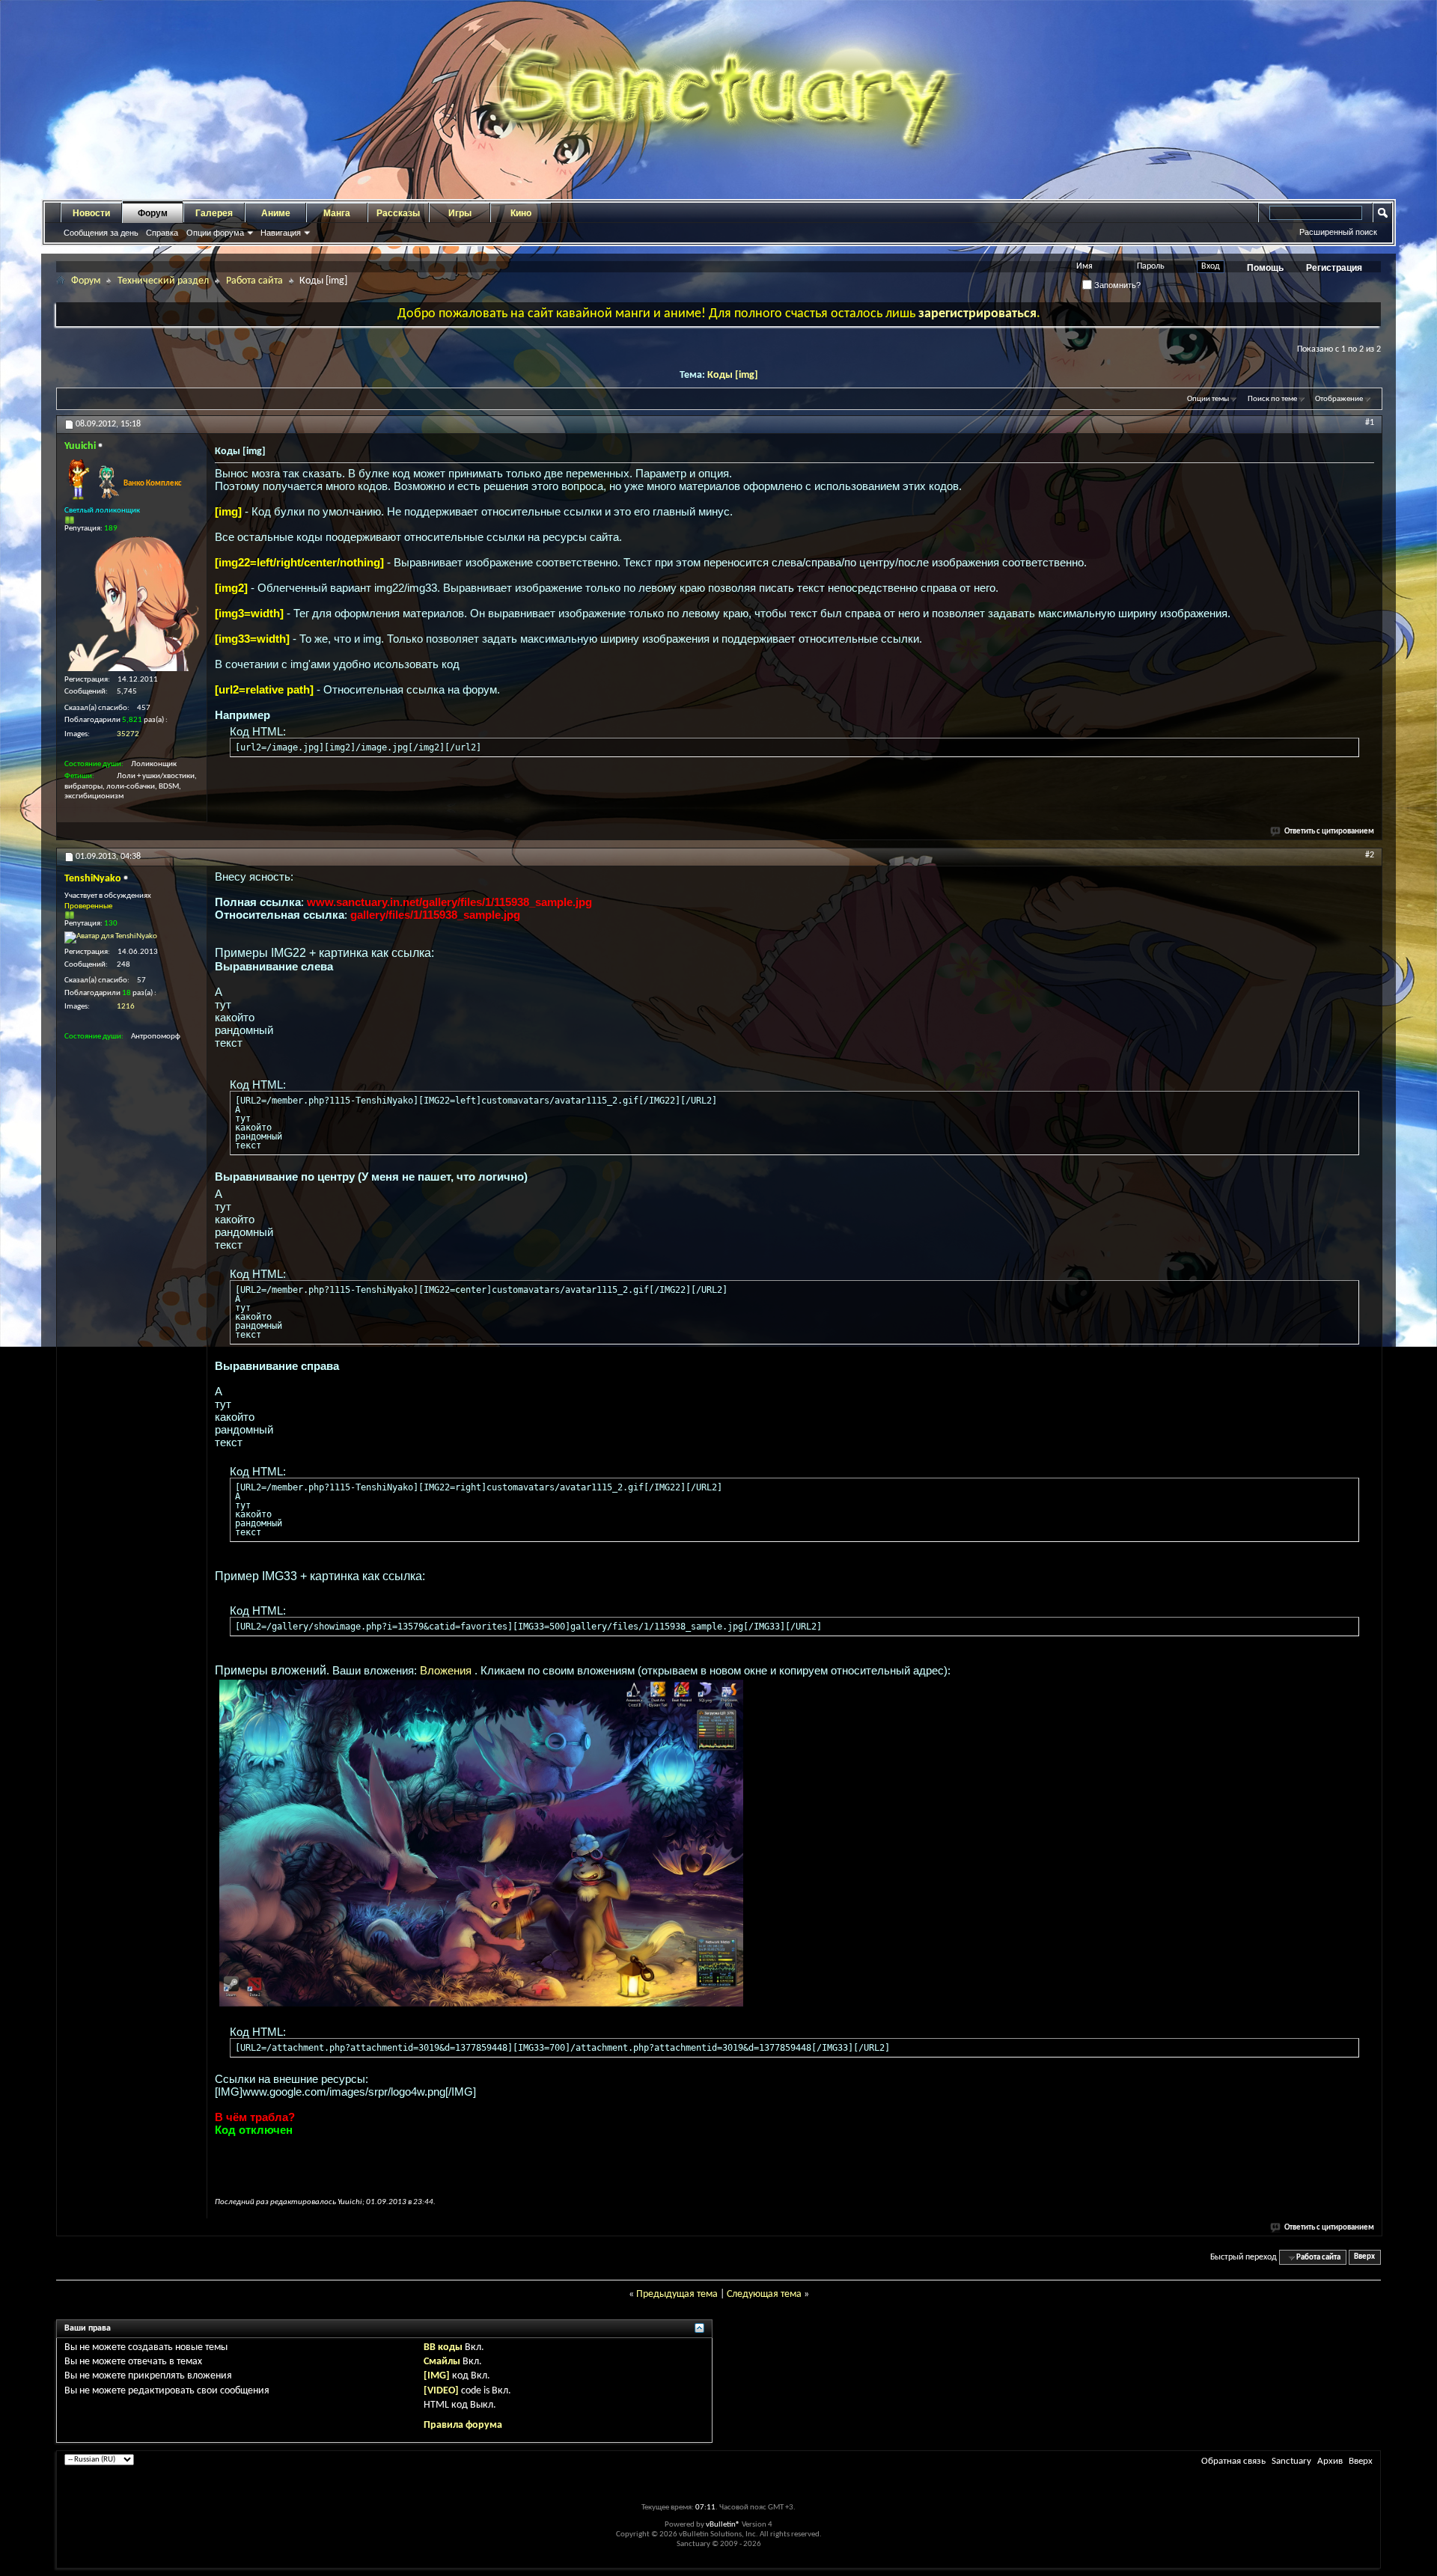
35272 (128, 734)
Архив (1330, 2461)
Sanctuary (1291, 2461)
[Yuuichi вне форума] (132, 604)
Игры (460, 213)
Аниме (276, 213)
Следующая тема (764, 2294)
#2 (1370, 855)
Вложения (447, 1670)
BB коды (443, 2347)
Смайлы (442, 2362)
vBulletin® (723, 2525)
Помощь (1265, 268)
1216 (126, 1007)
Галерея (214, 213)
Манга (337, 213)
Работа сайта (254, 281)
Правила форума (463, 2425)
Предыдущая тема (677, 2294)
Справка (162, 233)
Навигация (281, 233)
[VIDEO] (441, 2391)
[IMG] (437, 2376)
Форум (153, 213)
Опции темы (1208, 399)
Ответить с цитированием (1329, 832)
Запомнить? (1116, 285)
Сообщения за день (101, 233)
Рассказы (398, 213)
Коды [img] (733, 375)
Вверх (1364, 2258)
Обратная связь (1233, 2461)
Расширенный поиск (1338, 232)
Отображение (1339, 399)
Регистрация (1334, 268)
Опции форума (215, 233)
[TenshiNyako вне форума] (111, 937)
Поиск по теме (1272, 399)
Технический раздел (163, 281)
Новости (91, 213)
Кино (521, 213)
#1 (1370, 423)
